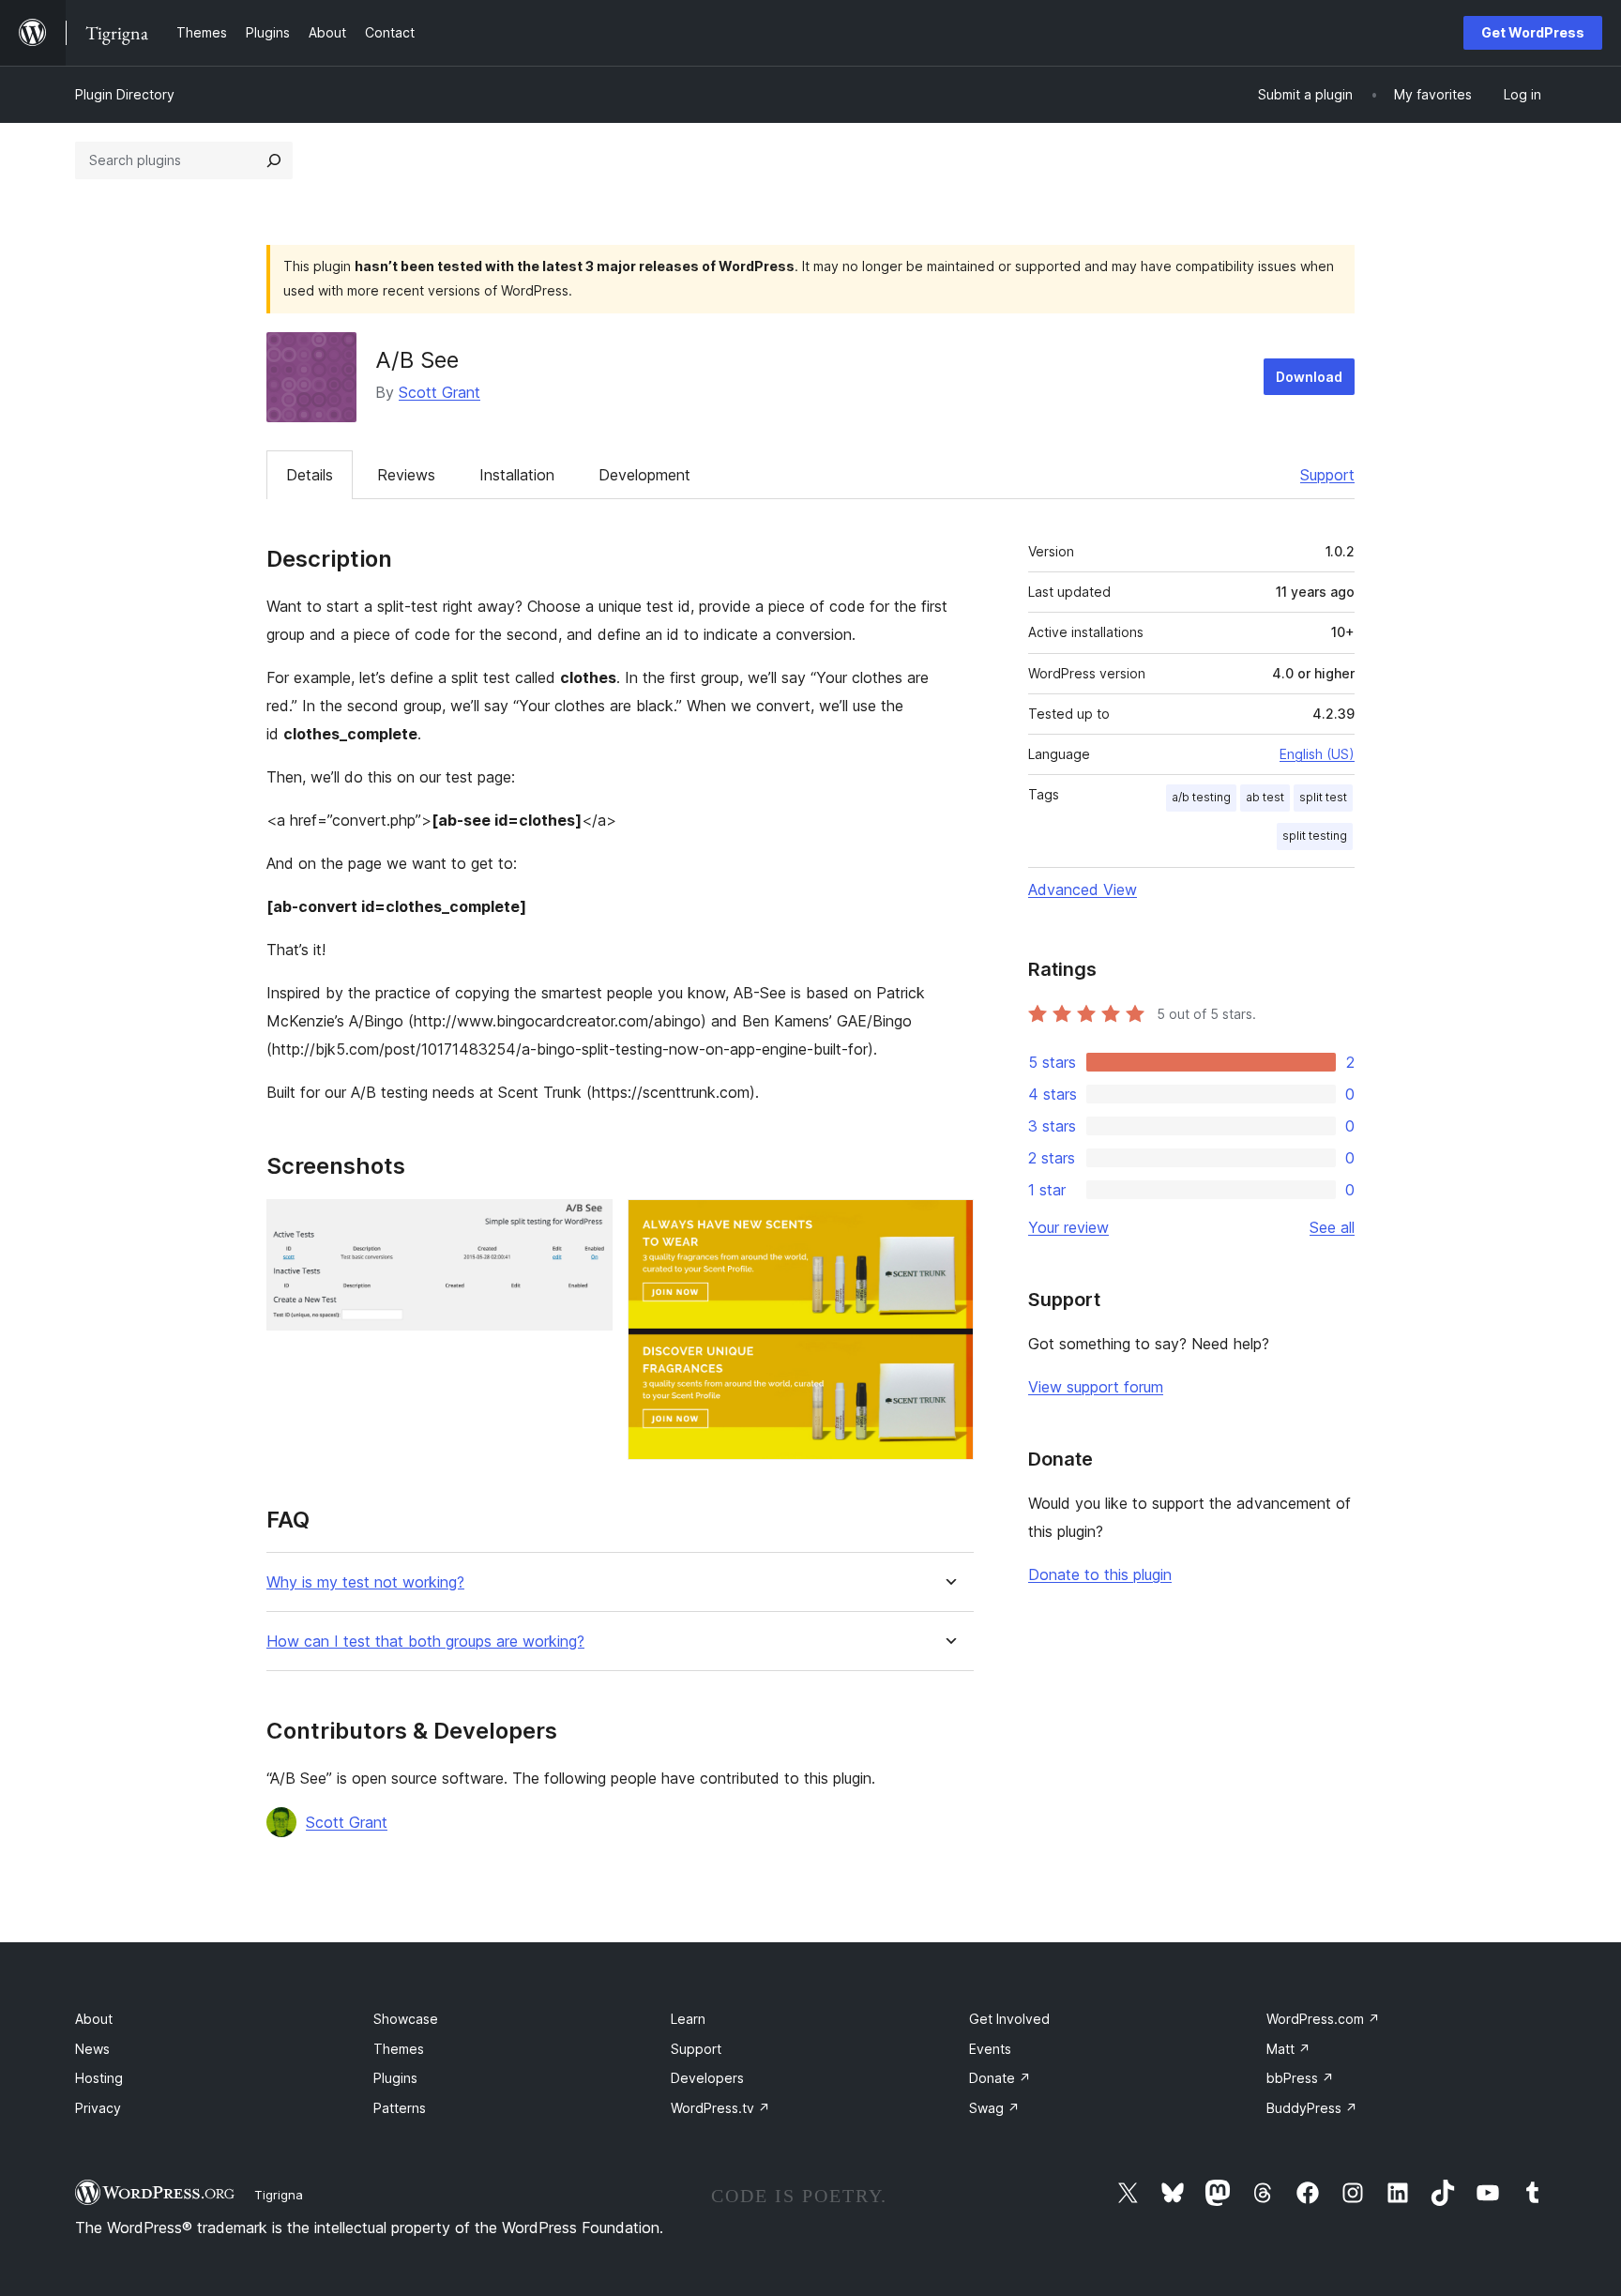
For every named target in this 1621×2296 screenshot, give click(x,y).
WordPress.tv (720, 2108)
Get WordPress (1533, 32)
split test (1323, 797)
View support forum (1096, 1387)
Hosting (99, 2078)
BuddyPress (1312, 2108)
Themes (399, 2049)
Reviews (406, 475)
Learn (688, 2019)
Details (310, 475)
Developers (707, 2078)
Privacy (98, 2108)
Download (1309, 377)
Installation (517, 475)
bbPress (1300, 2078)
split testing (1315, 836)
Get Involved (1009, 2019)
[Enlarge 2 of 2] (948, 1224)
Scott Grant (439, 392)
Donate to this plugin (1100, 1574)
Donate (1000, 2078)
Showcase (406, 2019)
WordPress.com (1323, 2019)
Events (990, 2049)
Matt (1288, 2049)
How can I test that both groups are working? (425, 1642)
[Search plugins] (274, 160)
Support (1327, 475)
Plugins (395, 2078)
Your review (1068, 1227)
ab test (1265, 797)
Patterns (400, 2108)
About (94, 2019)
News (92, 2049)
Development (644, 475)
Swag (994, 2108)
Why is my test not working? (365, 1582)
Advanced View (1083, 890)
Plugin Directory (125, 94)
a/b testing (1201, 797)
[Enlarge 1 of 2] (587, 1224)
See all (1332, 1227)
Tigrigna (279, 2195)
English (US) (1317, 754)
